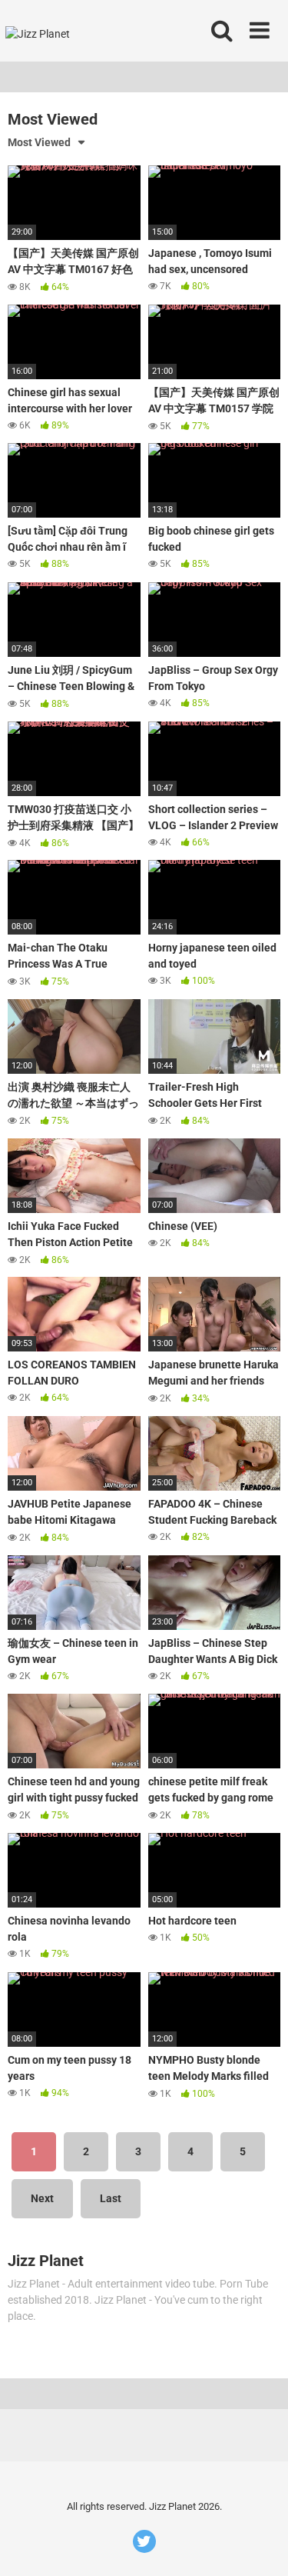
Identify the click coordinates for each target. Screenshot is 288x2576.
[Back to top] (260, 2545)
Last (111, 2198)
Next (42, 2198)
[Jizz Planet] (39, 31)
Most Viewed (39, 142)
